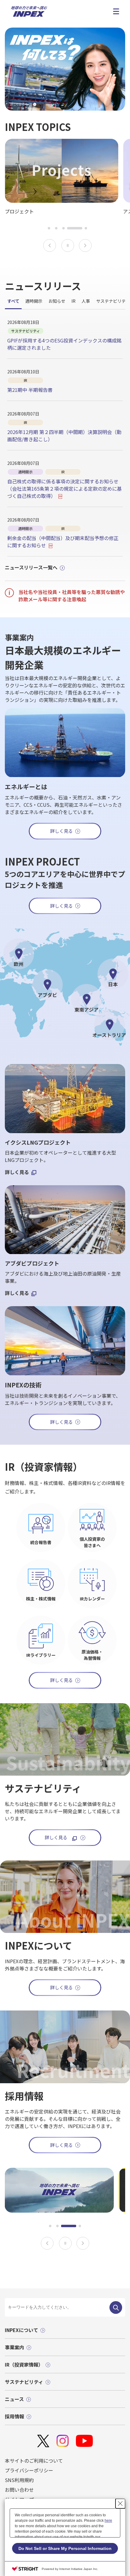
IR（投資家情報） (24, 2364)
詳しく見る (62, 906)
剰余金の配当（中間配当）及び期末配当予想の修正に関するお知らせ (63, 542)
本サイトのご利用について (34, 2461)
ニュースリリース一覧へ (31, 567)
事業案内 (15, 2347)
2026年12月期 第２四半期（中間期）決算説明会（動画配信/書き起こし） (64, 435)
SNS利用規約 (19, 2480)
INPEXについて (21, 2330)
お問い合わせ (19, 2490)
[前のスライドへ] (50, 245)
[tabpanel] (65, 438)
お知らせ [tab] (57, 301)
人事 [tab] (86, 301)
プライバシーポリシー (29, 2470)
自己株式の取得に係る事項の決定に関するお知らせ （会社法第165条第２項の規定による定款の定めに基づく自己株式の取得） (65, 489)
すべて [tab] (13, 301)
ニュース (14, 2399)
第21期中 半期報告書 (30, 390)
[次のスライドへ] (85, 245)
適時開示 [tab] (34, 301)
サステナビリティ (24, 2382)
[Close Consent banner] (120, 2504)
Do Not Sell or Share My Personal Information (65, 2548)
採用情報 (15, 2416)
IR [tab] (73, 301)
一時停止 (68, 245)
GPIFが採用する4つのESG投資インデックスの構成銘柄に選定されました (64, 344)
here (108, 2521)
